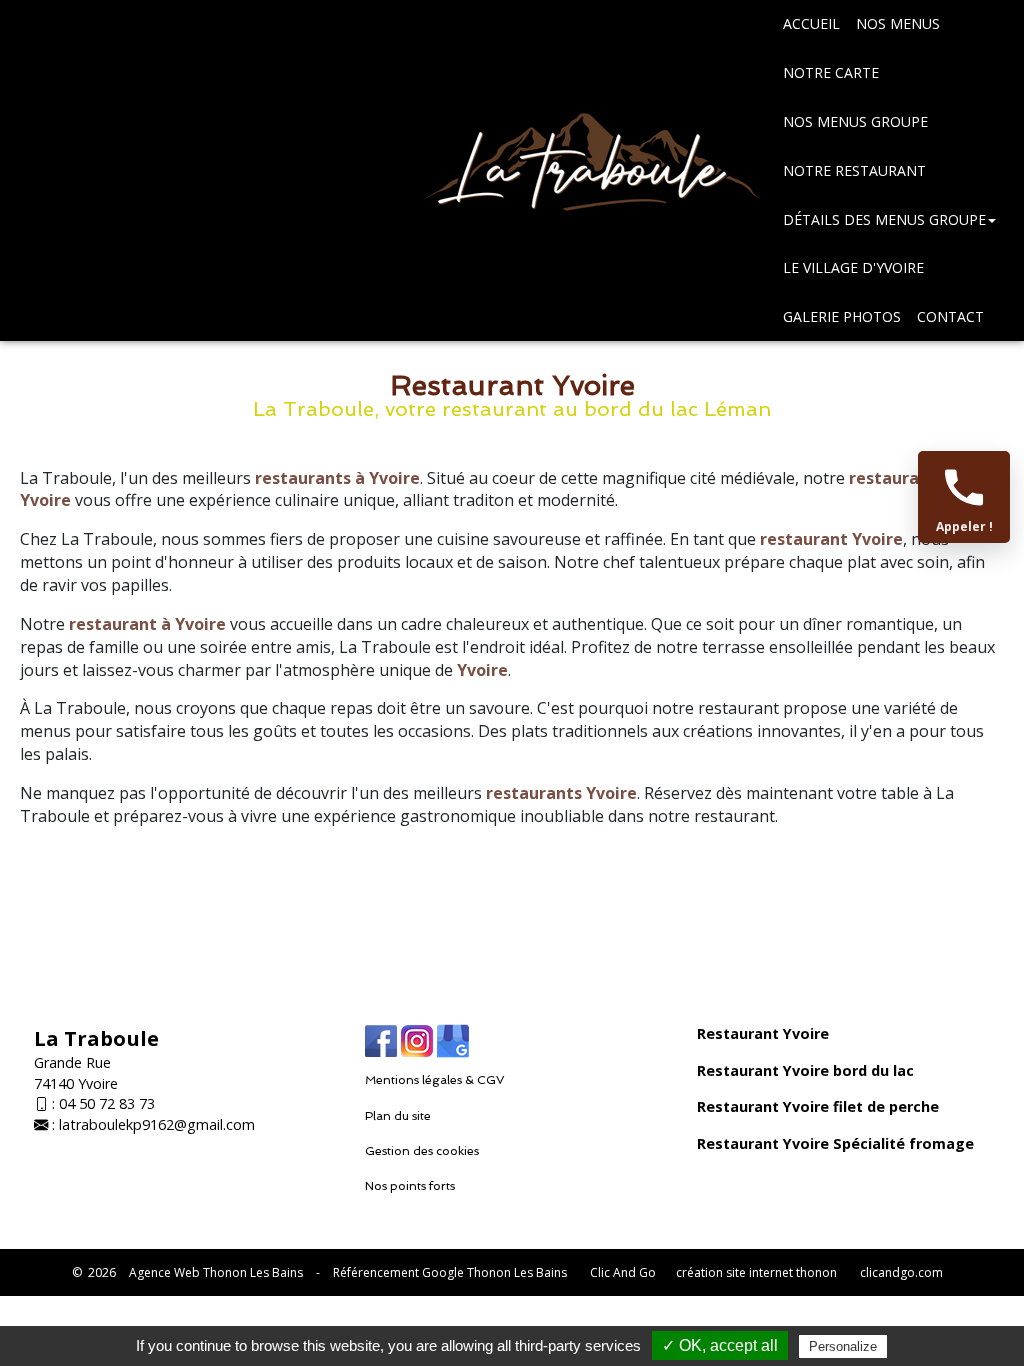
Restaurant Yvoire (763, 1033)
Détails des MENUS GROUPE (884, 219)
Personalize (843, 1346)
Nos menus (898, 23)
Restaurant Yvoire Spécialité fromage (835, 1143)
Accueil (811, 23)
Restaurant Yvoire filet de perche (818, 1106)
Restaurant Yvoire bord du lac (805, 1070)
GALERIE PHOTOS (842, 316)
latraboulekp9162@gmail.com (157, 1124)
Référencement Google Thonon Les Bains (450, 1272)
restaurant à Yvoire (147, 624)
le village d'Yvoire (853, 267)
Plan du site (398, 1116)
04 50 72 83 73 (107, 1103)
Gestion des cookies (422, 1151)
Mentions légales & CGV (435, 1080)
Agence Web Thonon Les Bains (216, 1272)
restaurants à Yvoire (337, 478)
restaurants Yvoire (561, 793)
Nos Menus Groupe (855, 121)
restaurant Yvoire (831, 539)
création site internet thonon (756, 1272)
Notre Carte (831, 72)
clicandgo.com (901, 1272)
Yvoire (482, 670)
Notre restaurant (854, 170)
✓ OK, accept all (720, 1345)
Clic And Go (623, 1272)
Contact (950, 316)
